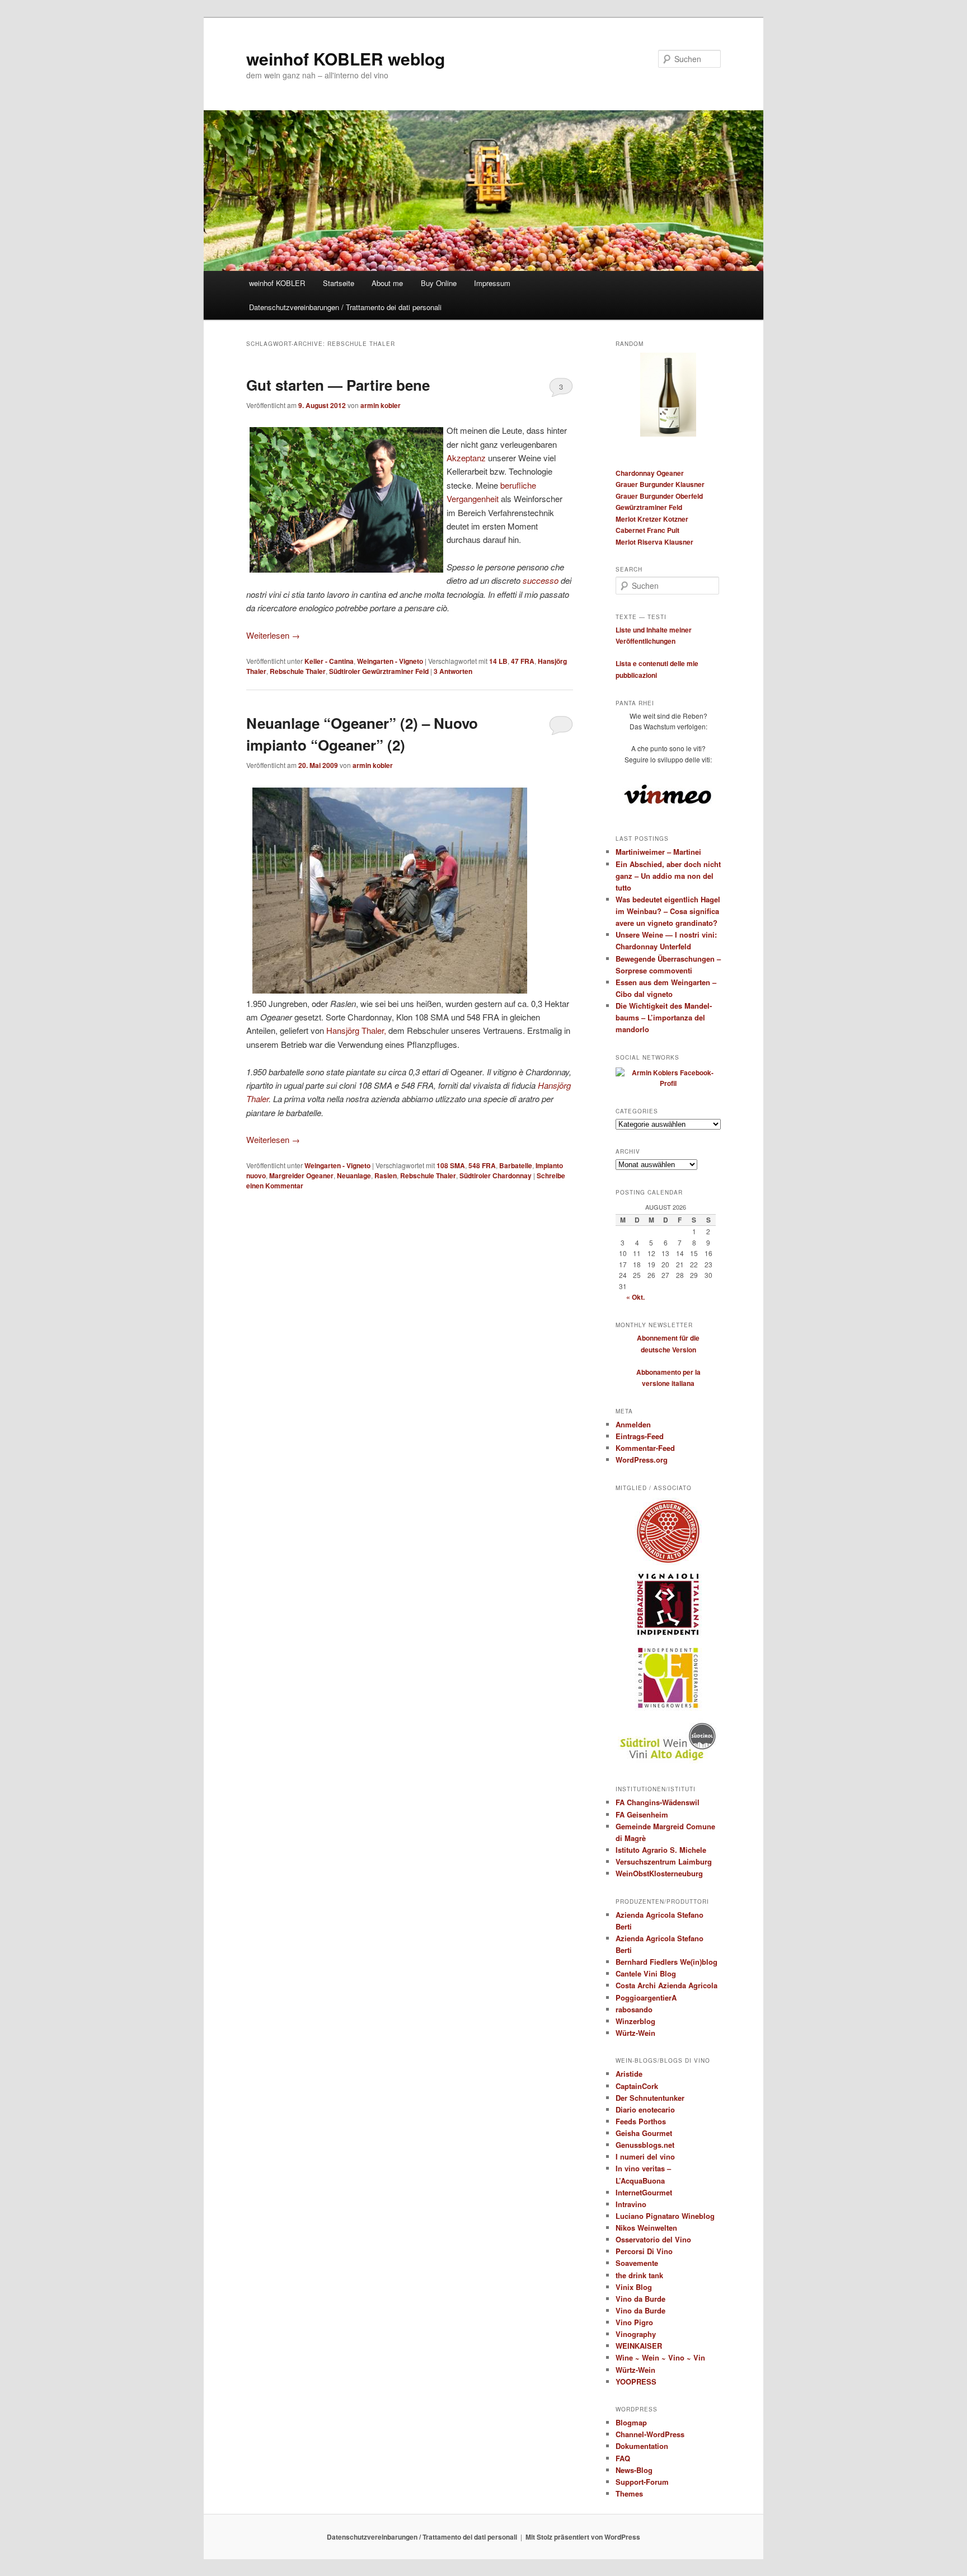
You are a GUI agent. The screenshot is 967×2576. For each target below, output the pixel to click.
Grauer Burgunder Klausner (660, 484)
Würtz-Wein (635, 2033)
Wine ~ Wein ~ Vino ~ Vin (660, 2357)
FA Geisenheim (642, 1814)
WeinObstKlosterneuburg (659, 1873)
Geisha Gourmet (644, 2133)
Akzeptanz (466, 458)
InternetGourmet (644, 2192)
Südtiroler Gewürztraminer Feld (379, 671)
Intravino (631, 2204)
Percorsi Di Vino (644, 2251)
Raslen (386, 1175)
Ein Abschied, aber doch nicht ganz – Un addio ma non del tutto (668, 876)
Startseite (339, 283)
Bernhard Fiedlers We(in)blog (666, 1962)
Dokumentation (642, 2446)
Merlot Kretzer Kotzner (652, 519)
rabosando (634, 2009)
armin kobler (381, 405)
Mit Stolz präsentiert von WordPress (583, 2537)
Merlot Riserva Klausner (654, 542)
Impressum (492, 283)
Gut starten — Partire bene (338, 385)
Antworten (453, 671)
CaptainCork (637, 2086)
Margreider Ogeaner (301, 1175)
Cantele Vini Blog (646, 1973)
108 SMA (451, 1165)
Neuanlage (354, 1175)
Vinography (636, 2334)
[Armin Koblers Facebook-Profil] (668, 1083)
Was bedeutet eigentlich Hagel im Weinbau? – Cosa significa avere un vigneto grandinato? (668, 911)
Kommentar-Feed (645, 1448)
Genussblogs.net (645, 2145)
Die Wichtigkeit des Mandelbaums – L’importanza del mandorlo (664, 1017)
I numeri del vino (645, 2156)
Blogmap (631, 2422)
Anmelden (633, 1424)
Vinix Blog (634, 2287)
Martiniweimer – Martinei (658, 852)
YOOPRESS (636, 2381)
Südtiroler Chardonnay (496, 1175)
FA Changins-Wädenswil (658, 1802)
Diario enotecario (645, 2109)
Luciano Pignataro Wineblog (665, 2216)
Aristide (629, 2074)
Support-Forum (642, 2482)
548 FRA (482, 1165)
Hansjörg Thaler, (356, 1030)
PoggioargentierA (646, 1997)
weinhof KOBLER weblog (346, 58)
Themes (629, 2493)
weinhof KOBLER (277, 283)
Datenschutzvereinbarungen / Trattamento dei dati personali (345, 307)
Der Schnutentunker (650, 2098)
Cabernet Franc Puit (647, 530)
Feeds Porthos (641, 2121)
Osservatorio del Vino (653, 2239)
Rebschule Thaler (298, 671)
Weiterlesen (273, 635)
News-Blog (634, 2470)
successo (541, 580)
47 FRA (523, 661)
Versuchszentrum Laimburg (664, 1861)
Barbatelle (516, 1165)
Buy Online (439, 283)
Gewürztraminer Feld (649, 507)
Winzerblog (635, 2021)
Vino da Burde (640, 2299)
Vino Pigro (634, 2322)
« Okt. (635, 1297)
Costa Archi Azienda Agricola (666, 1985)
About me (387, 283)
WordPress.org (642, 1460)
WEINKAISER (639, 2346)
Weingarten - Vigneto (390, 661)
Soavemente (637, 2263)
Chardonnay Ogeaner (650, 473)
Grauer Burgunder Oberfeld (659, 496)
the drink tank (639, 2275)
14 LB (498, 661)
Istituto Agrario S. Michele (661, 1850)
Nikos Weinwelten (646, 2228)
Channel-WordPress (650, 2434)
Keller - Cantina (329, 661)
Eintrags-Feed (640, 1436)
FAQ (623, 2458)
